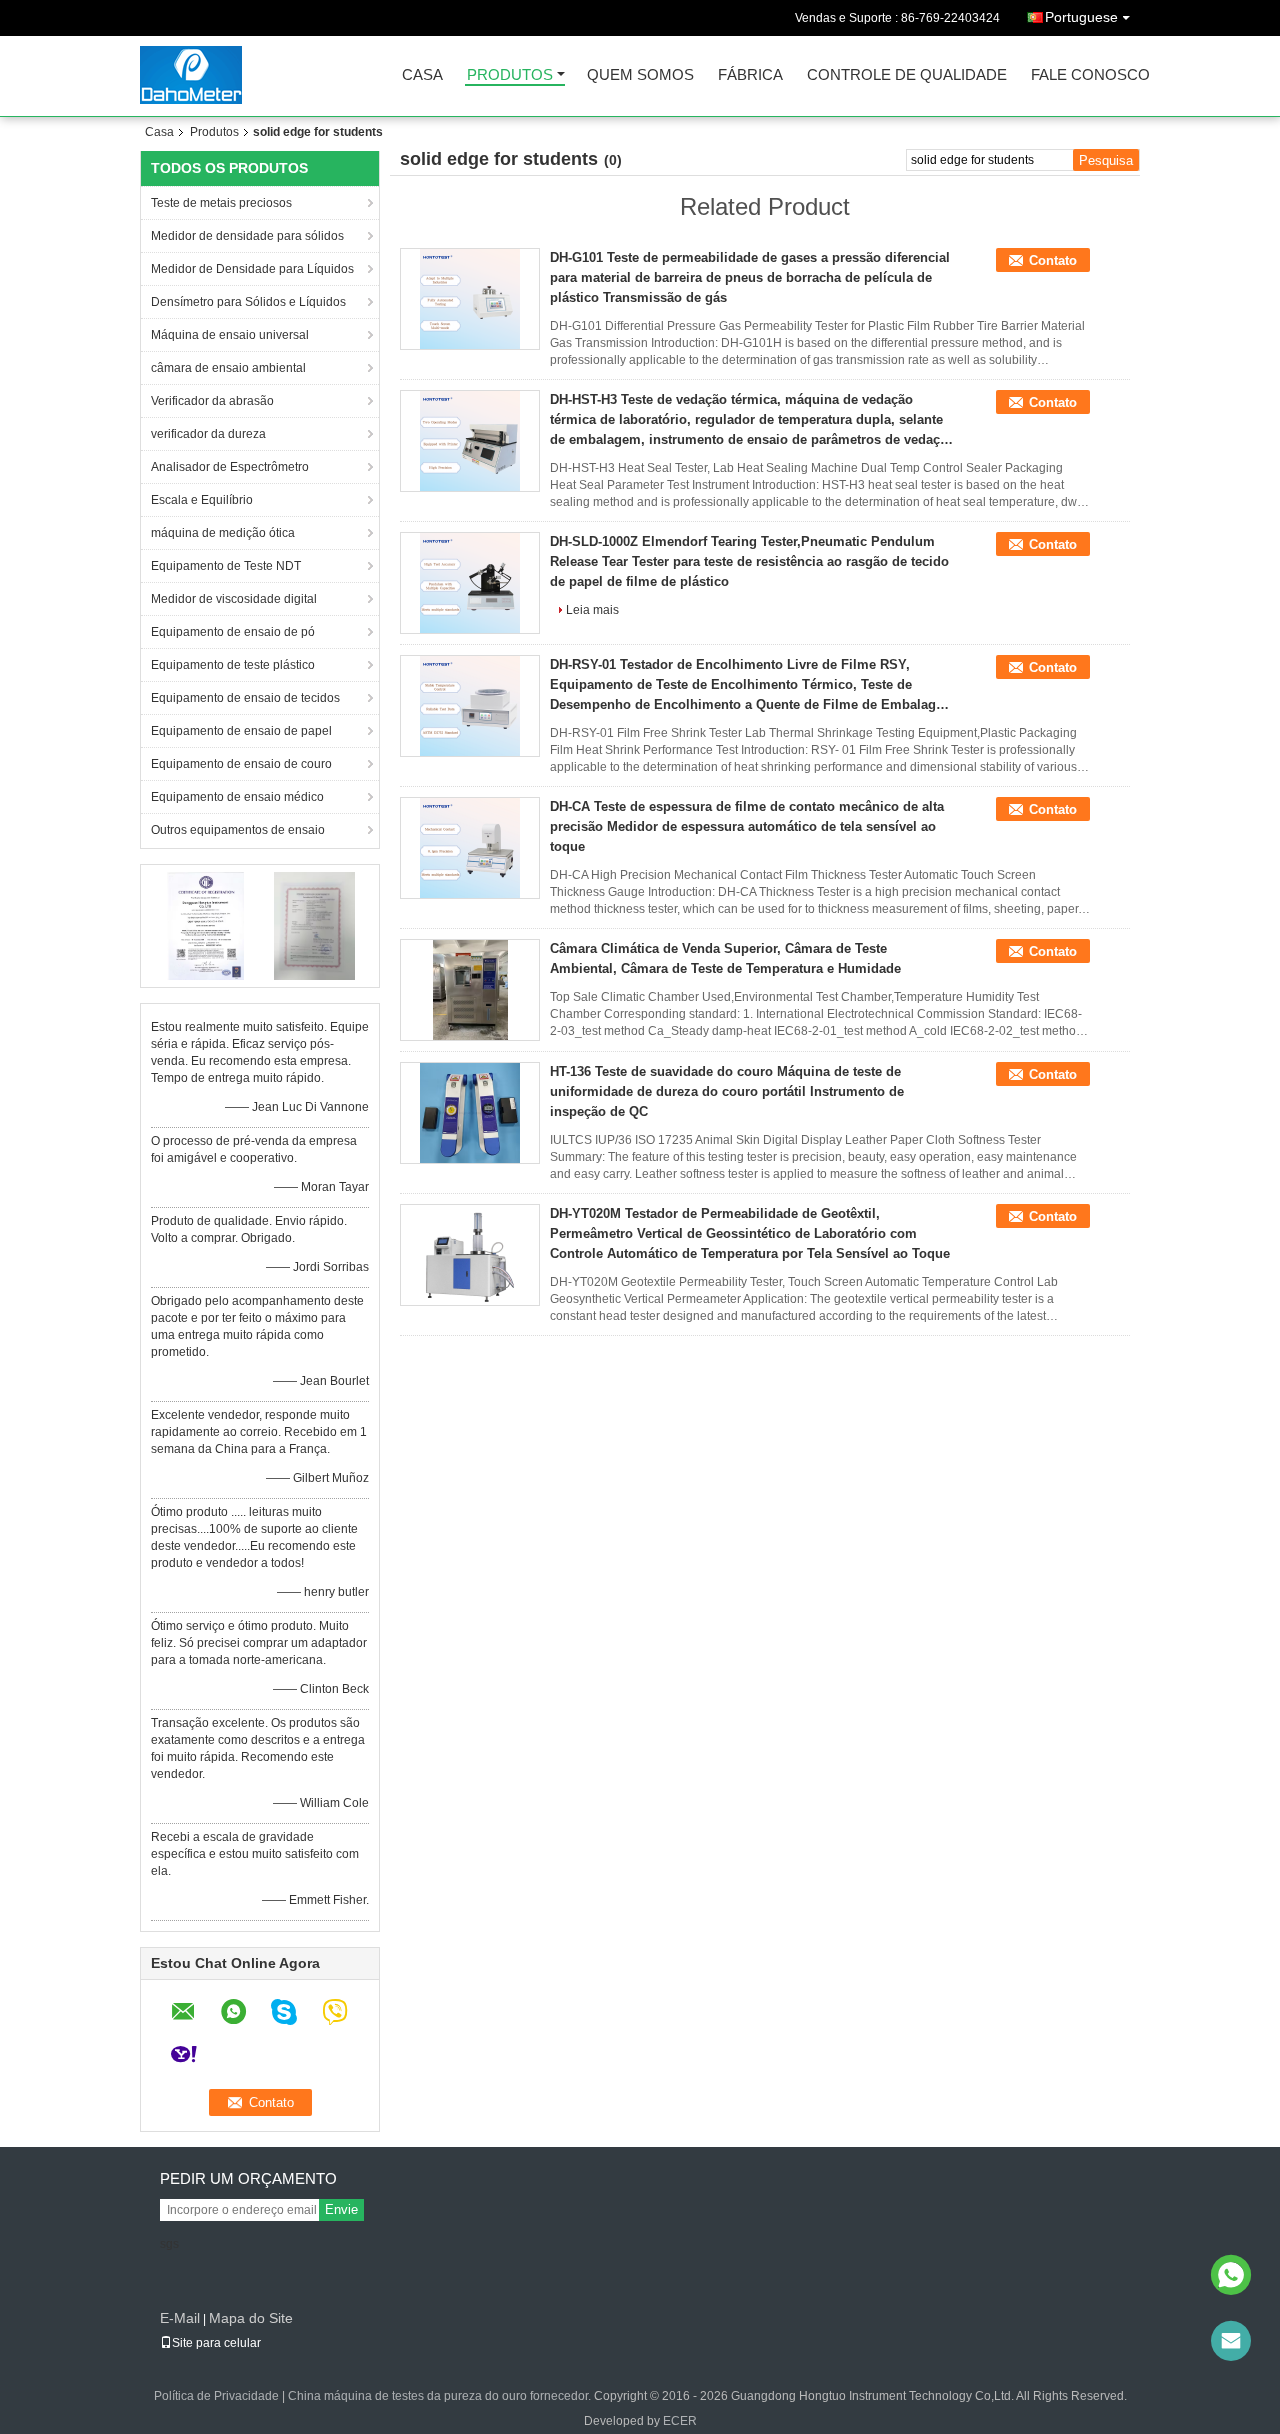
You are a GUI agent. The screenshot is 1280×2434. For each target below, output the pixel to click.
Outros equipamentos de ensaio (238, 830)
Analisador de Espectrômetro (230, 467)
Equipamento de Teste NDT (226, 566)
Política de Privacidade (216, 2396)
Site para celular (216, 2343)
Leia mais (592, 610)
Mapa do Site (251, 2318)
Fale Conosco (1090, 75)
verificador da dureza (208, 434)
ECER (680, 2421)
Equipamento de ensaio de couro (241, 764)
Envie (341, 2209)
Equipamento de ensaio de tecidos (245, 698)
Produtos (510, 75)
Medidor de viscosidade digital (234, 599)
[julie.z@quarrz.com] (1231, 2341)
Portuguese (1081, 17)
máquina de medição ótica (223, 533)
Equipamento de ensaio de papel (241, 731)
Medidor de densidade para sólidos (247, 236)
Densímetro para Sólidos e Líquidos (248, 302)
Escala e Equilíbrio (202, 500)
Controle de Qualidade (907, 75)
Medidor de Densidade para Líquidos (252, 269)
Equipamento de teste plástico (233, 665)
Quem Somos (640, 75)
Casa (422, 75)
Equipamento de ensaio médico (237, 797)
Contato (1053, 260)
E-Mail (180, 2318)
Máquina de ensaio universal (230, 335)
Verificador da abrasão (212, 401)
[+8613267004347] (1231, 2275)
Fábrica (750, 75)
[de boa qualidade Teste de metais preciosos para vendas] (205, 925)
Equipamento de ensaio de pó (233, 632)
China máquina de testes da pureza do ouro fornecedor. (441, 2396)
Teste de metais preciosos (221, 203)
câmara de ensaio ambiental (228, 368)
